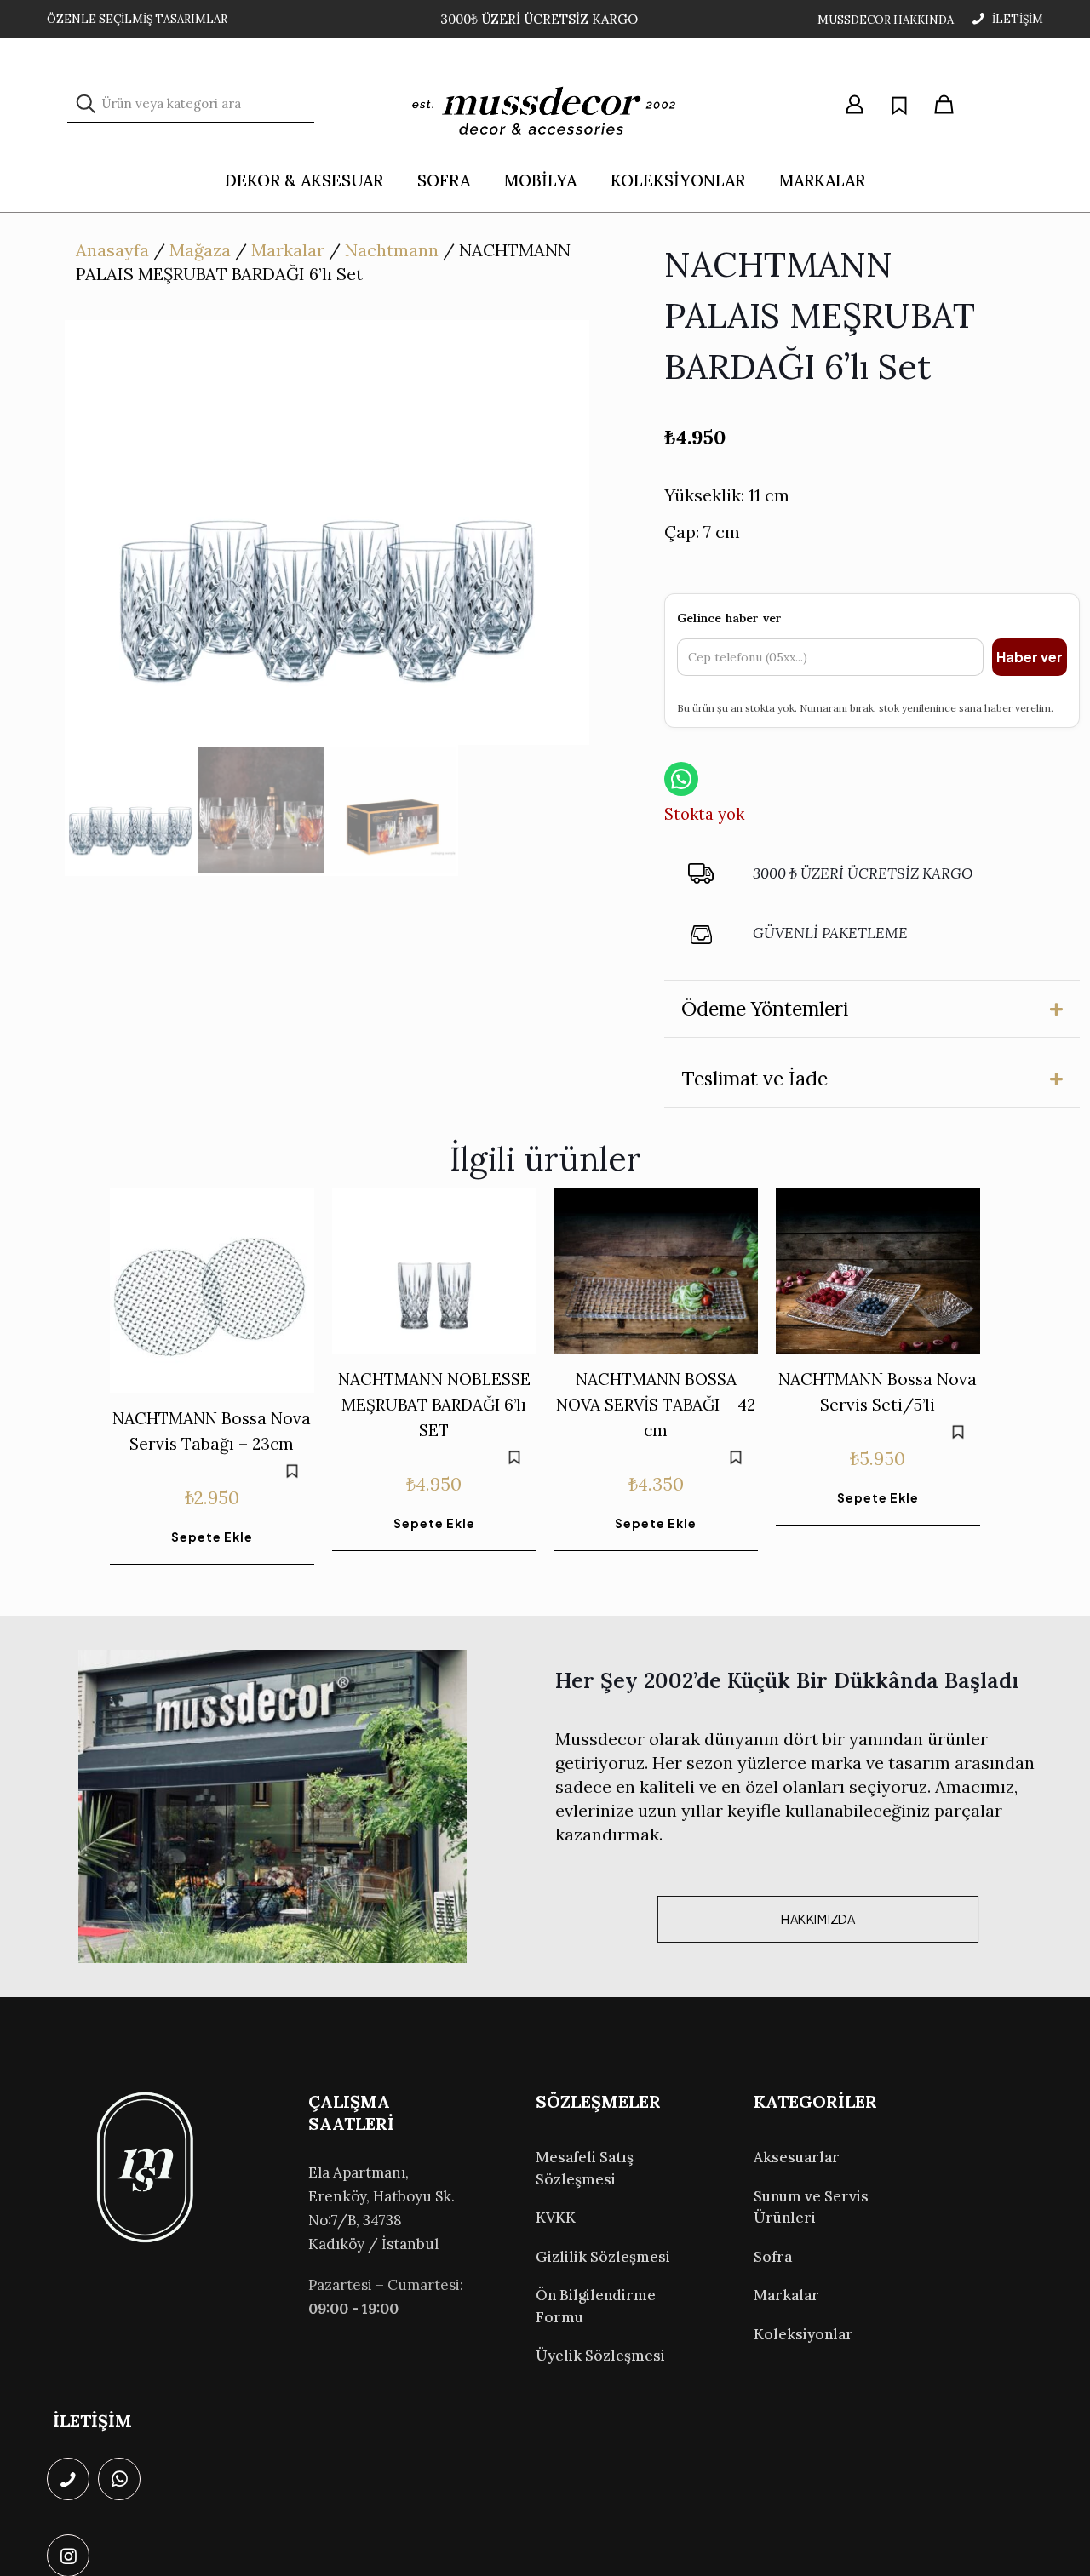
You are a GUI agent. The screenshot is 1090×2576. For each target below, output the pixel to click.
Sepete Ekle (212, 1537)
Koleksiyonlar (803, 2334)
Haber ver (1030, 657)
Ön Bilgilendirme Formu (596, 2306)
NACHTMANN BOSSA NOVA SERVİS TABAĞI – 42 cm (656, 1405)
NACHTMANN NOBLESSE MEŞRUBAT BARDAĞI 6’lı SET (434, 1405)
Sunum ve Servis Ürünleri (811, 2207)
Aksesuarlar (797, 2157)
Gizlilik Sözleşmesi (603, 2257)
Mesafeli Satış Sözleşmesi (585, 2168)
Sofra (773, 2257)
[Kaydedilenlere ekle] (292, 1471)
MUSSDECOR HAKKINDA (886, 20)
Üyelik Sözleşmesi (600, 2356)
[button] (872, 1009)
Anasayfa (112, 250)
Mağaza (200, 250)
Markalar (288, 250)
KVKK (556, 2218)
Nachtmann (392, 250)
